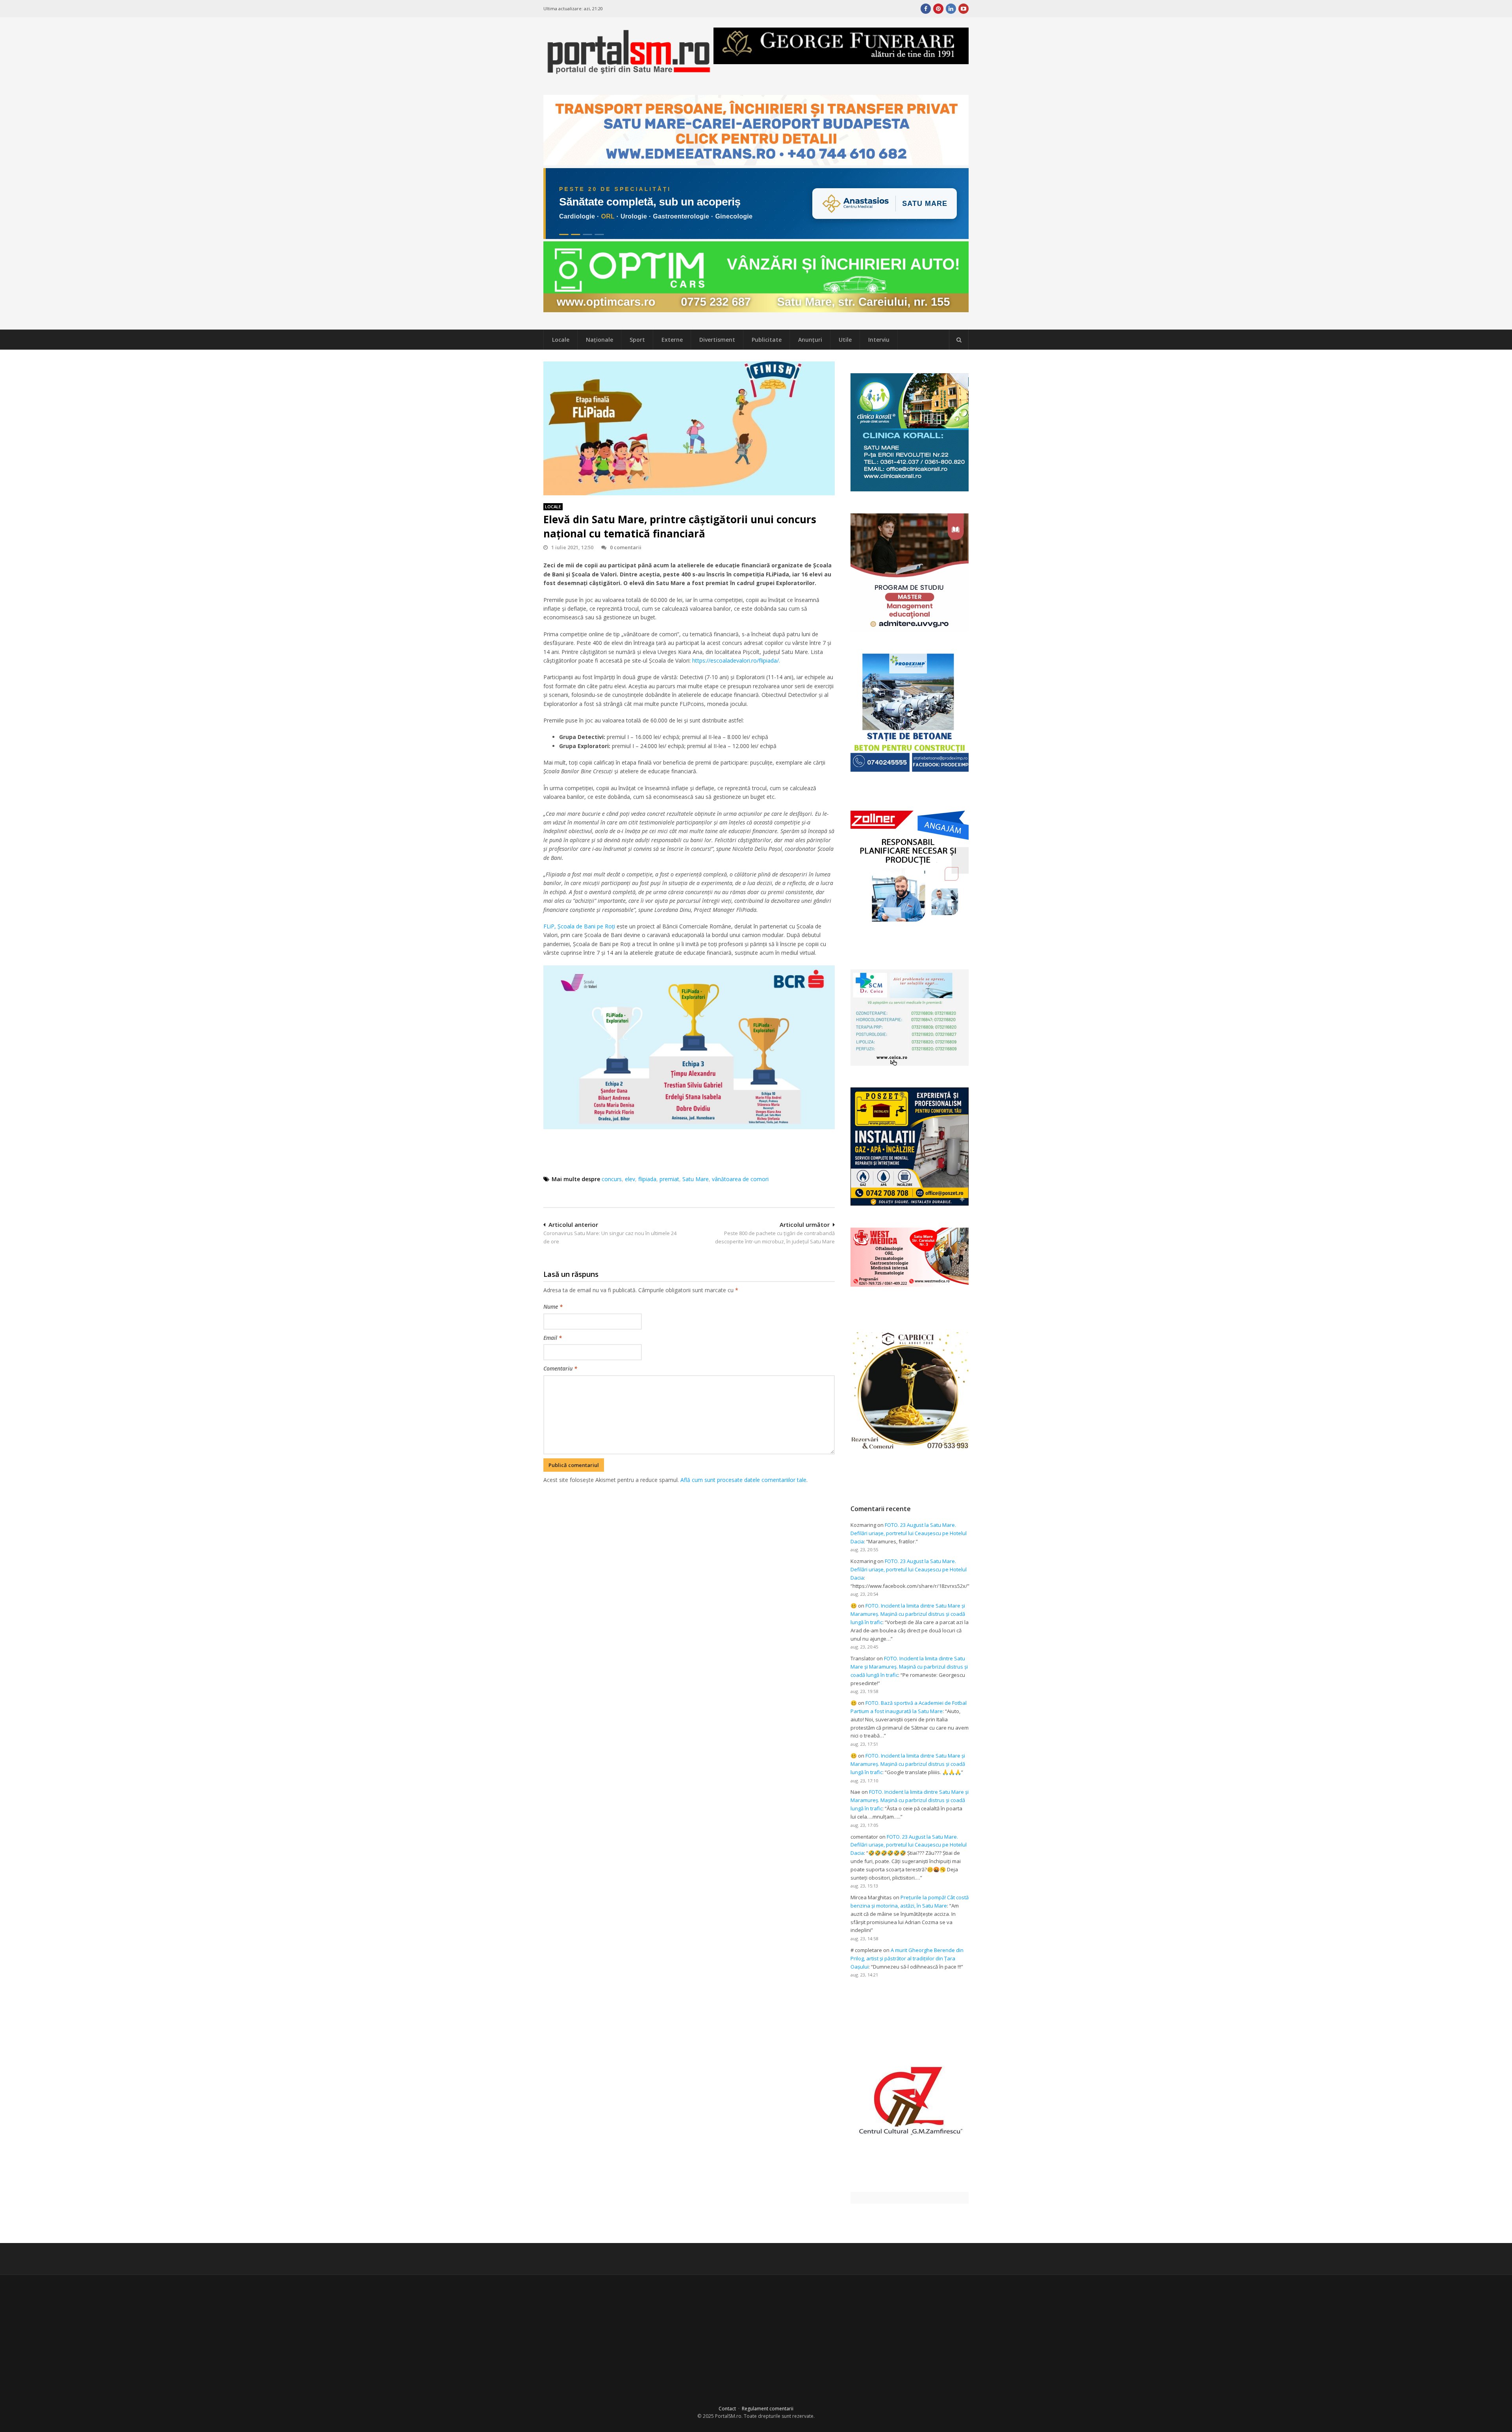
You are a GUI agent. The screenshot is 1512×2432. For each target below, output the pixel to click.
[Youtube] (964, 9)
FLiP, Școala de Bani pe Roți (580, 926)
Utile (845, 340)
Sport (637, 340)
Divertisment (717, 340)
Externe (672, 340)
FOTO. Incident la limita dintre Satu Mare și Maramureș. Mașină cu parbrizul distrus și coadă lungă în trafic (908, 1614)
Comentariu (560, 1368)
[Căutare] (959, 340)
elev (630, 1179)
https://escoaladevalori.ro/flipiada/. (736, 660)
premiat (669, 1179)
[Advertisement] (689, 1526)
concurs (612, 1179)
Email (553, 1338)
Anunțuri (810, 340)
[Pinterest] (938, 9)
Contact (727, 2409)
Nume (553, 1307)
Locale (561, 340)
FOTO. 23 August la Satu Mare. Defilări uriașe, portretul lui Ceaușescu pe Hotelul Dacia (909, 1533)
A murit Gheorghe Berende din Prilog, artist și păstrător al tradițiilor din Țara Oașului (907, 1958)
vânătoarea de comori (740, 1179)
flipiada (647, 1179)
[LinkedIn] (951, 9)
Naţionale (599, 340)
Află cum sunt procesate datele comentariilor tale (743, 1480)
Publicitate (767, 340)
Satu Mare (696, 1179)
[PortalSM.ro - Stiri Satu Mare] (628, 71)
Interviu (879, 340)
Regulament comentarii (768, 2409)
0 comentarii (626, 547)
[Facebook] (926, 9)
